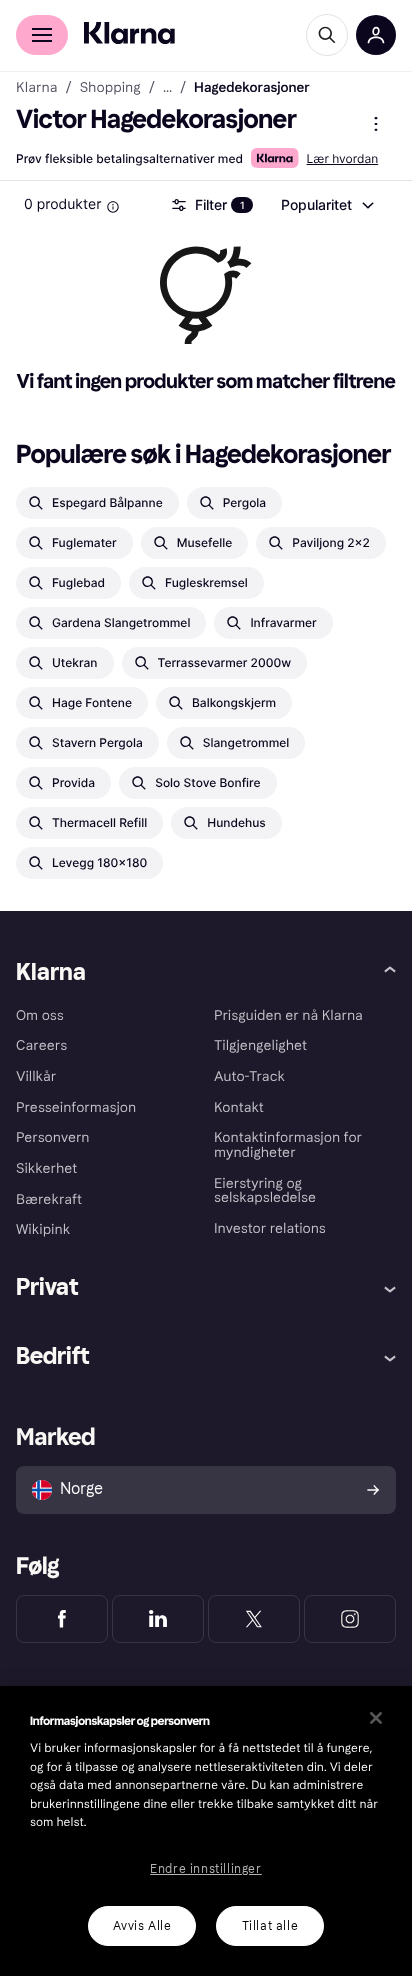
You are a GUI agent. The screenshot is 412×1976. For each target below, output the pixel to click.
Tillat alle (270, 1926)
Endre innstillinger (205, 1869)
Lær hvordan (343, 158)
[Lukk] (376, 1718)
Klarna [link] (36, 88)
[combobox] (326, 205)
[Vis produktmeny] (376, 124)
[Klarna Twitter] (254, 1619)
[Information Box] (113, 207)
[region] (206, 1831)
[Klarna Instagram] (350, 1619)
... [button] (167, 88)
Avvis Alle (142, 1926)
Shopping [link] (110, 88)
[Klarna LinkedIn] (158, 1619)
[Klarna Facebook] (62, 1619)
